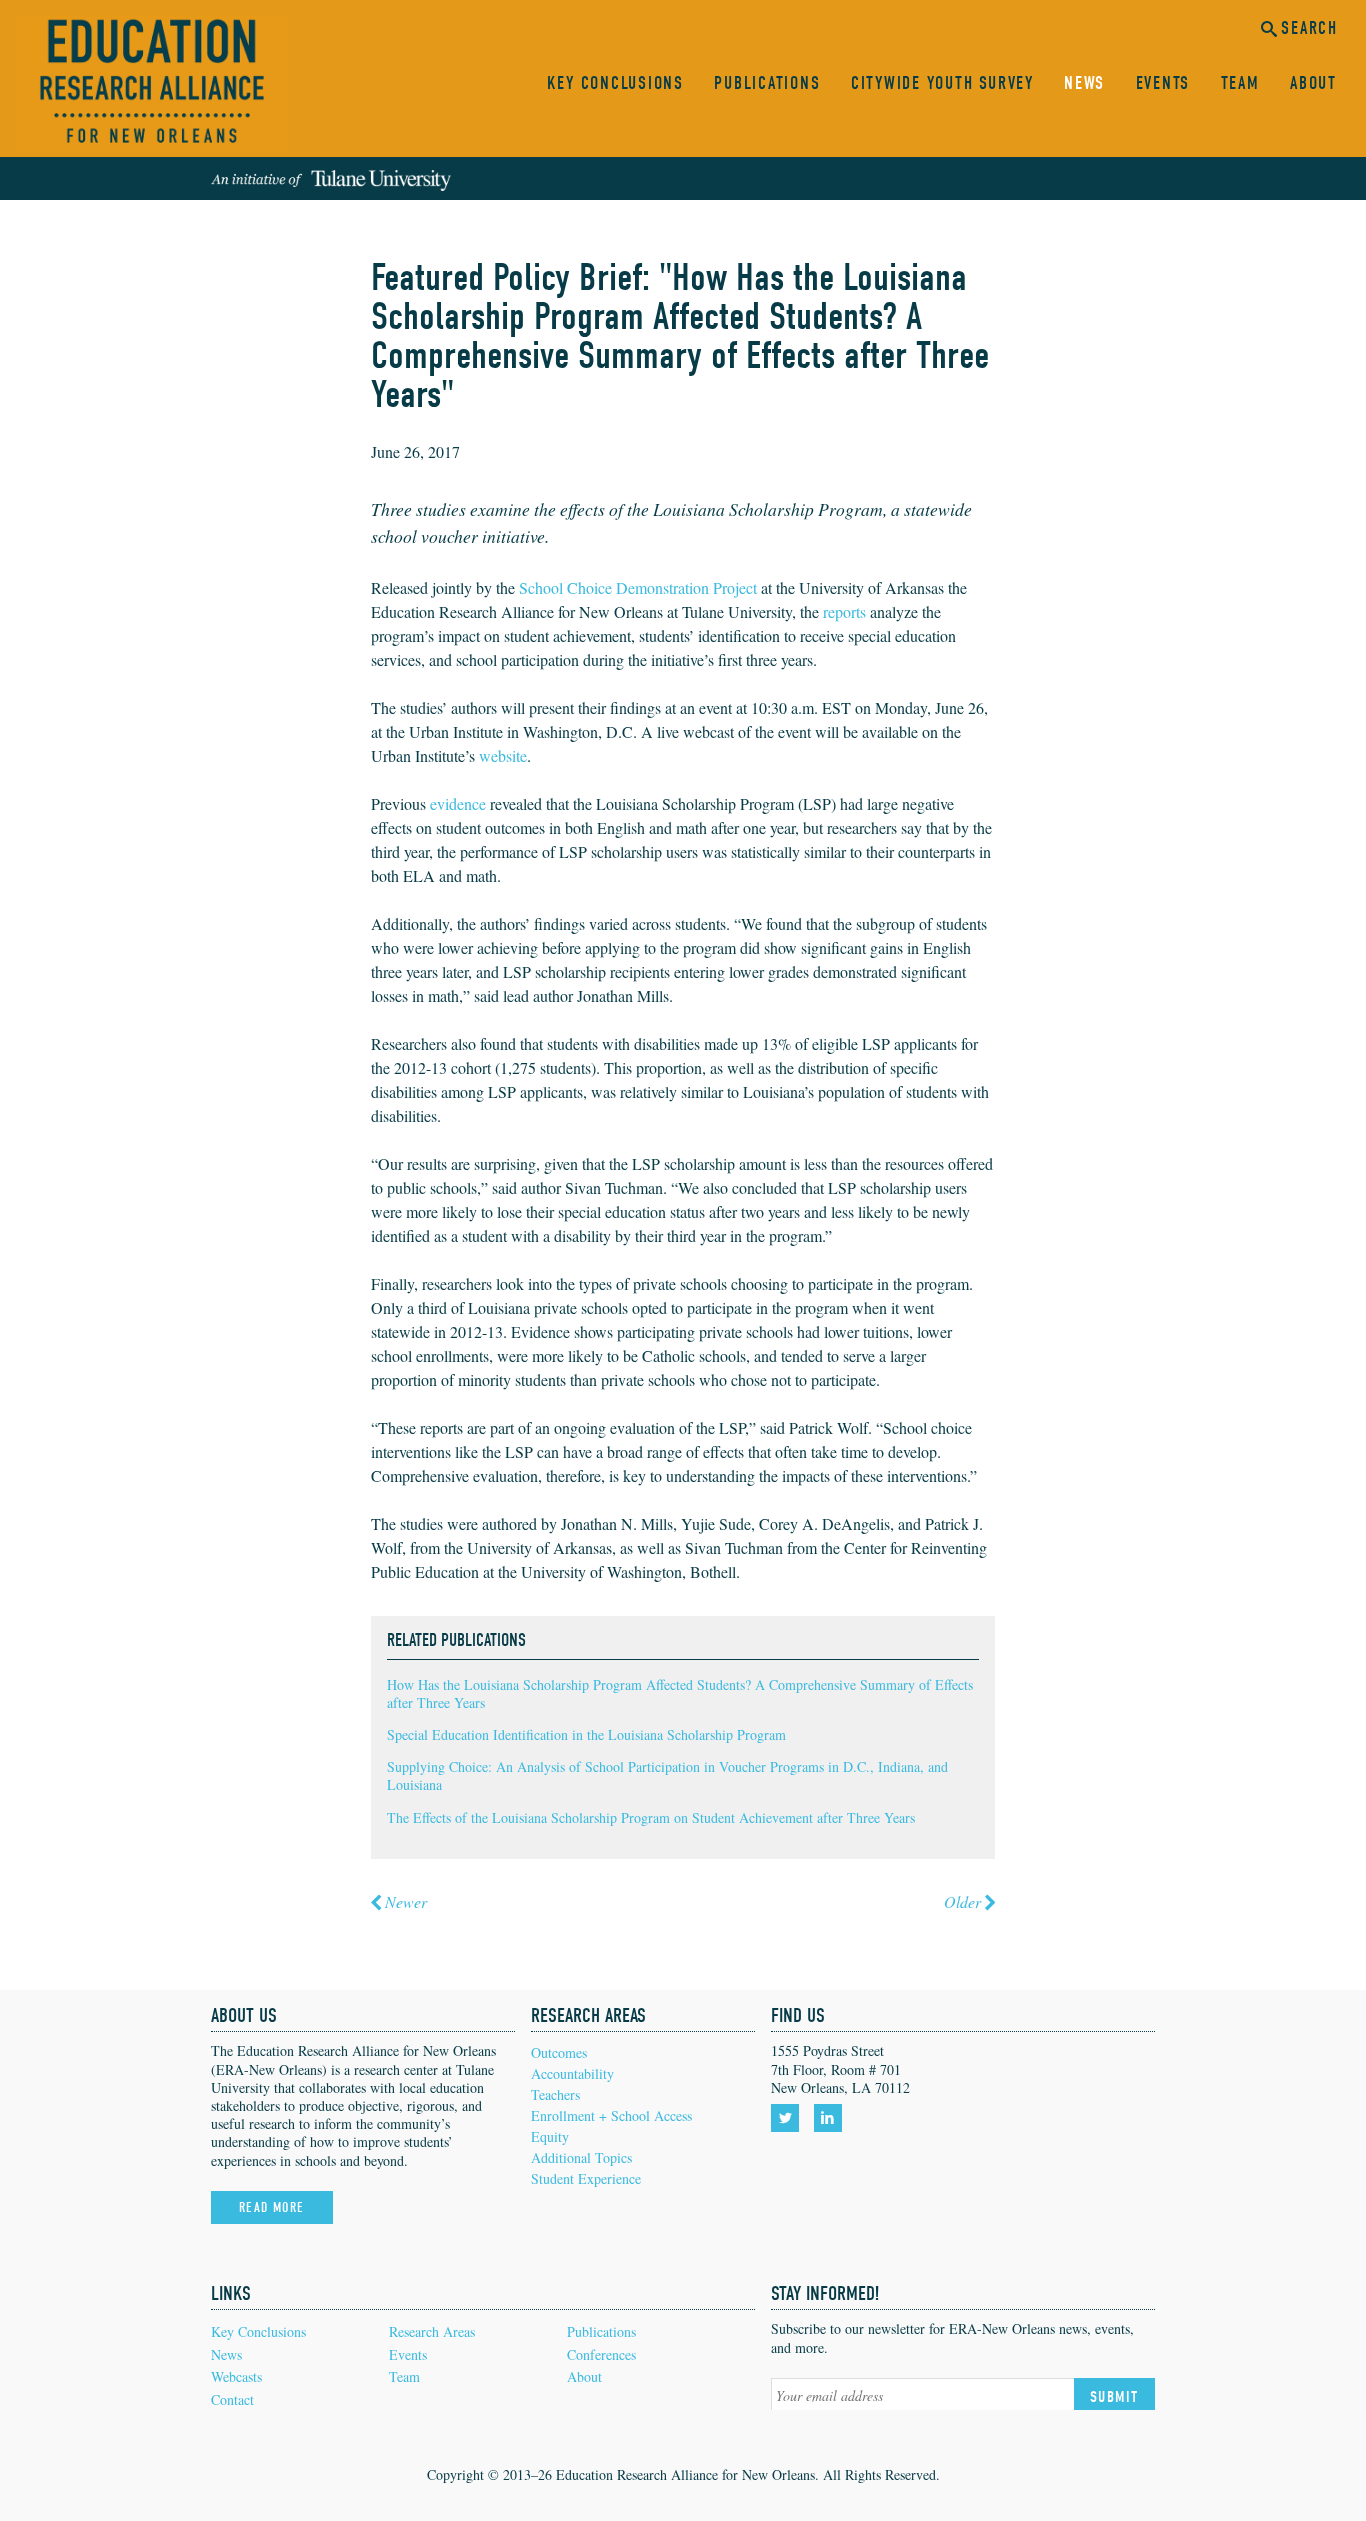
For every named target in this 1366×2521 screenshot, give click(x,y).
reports (844, 611)
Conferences (601, 2354)
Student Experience (586, 2178)
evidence (458, 803)
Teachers (555, 2094)
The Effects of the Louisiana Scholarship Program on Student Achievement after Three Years (651, 1817)
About (1313, 83)
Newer (406, 1901)
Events (1163, 83)
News (1084, 83)
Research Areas (432, 2331)
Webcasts (236, 2376)
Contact (232, 2399)
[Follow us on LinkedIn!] (831, 2118)
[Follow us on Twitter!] (788, 2118)
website (503, 755)
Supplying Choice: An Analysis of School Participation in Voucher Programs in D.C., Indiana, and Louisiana (667, 1775)
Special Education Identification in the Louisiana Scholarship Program (586, 1734)
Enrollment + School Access (611, 2115)
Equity (550, 2136)
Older (962, 1901)
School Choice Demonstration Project (638, 587)
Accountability (572, 2073)
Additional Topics (581, 2157)
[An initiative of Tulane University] (331, 179)
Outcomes (559, 2052)
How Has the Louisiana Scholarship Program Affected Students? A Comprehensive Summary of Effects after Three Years (680, 1693)
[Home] (152, 84)
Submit (1114, 2397)
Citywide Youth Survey (942, 83)
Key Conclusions (615, 83)
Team (1240, 83)
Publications (767, 83)
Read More (272, 2207)
